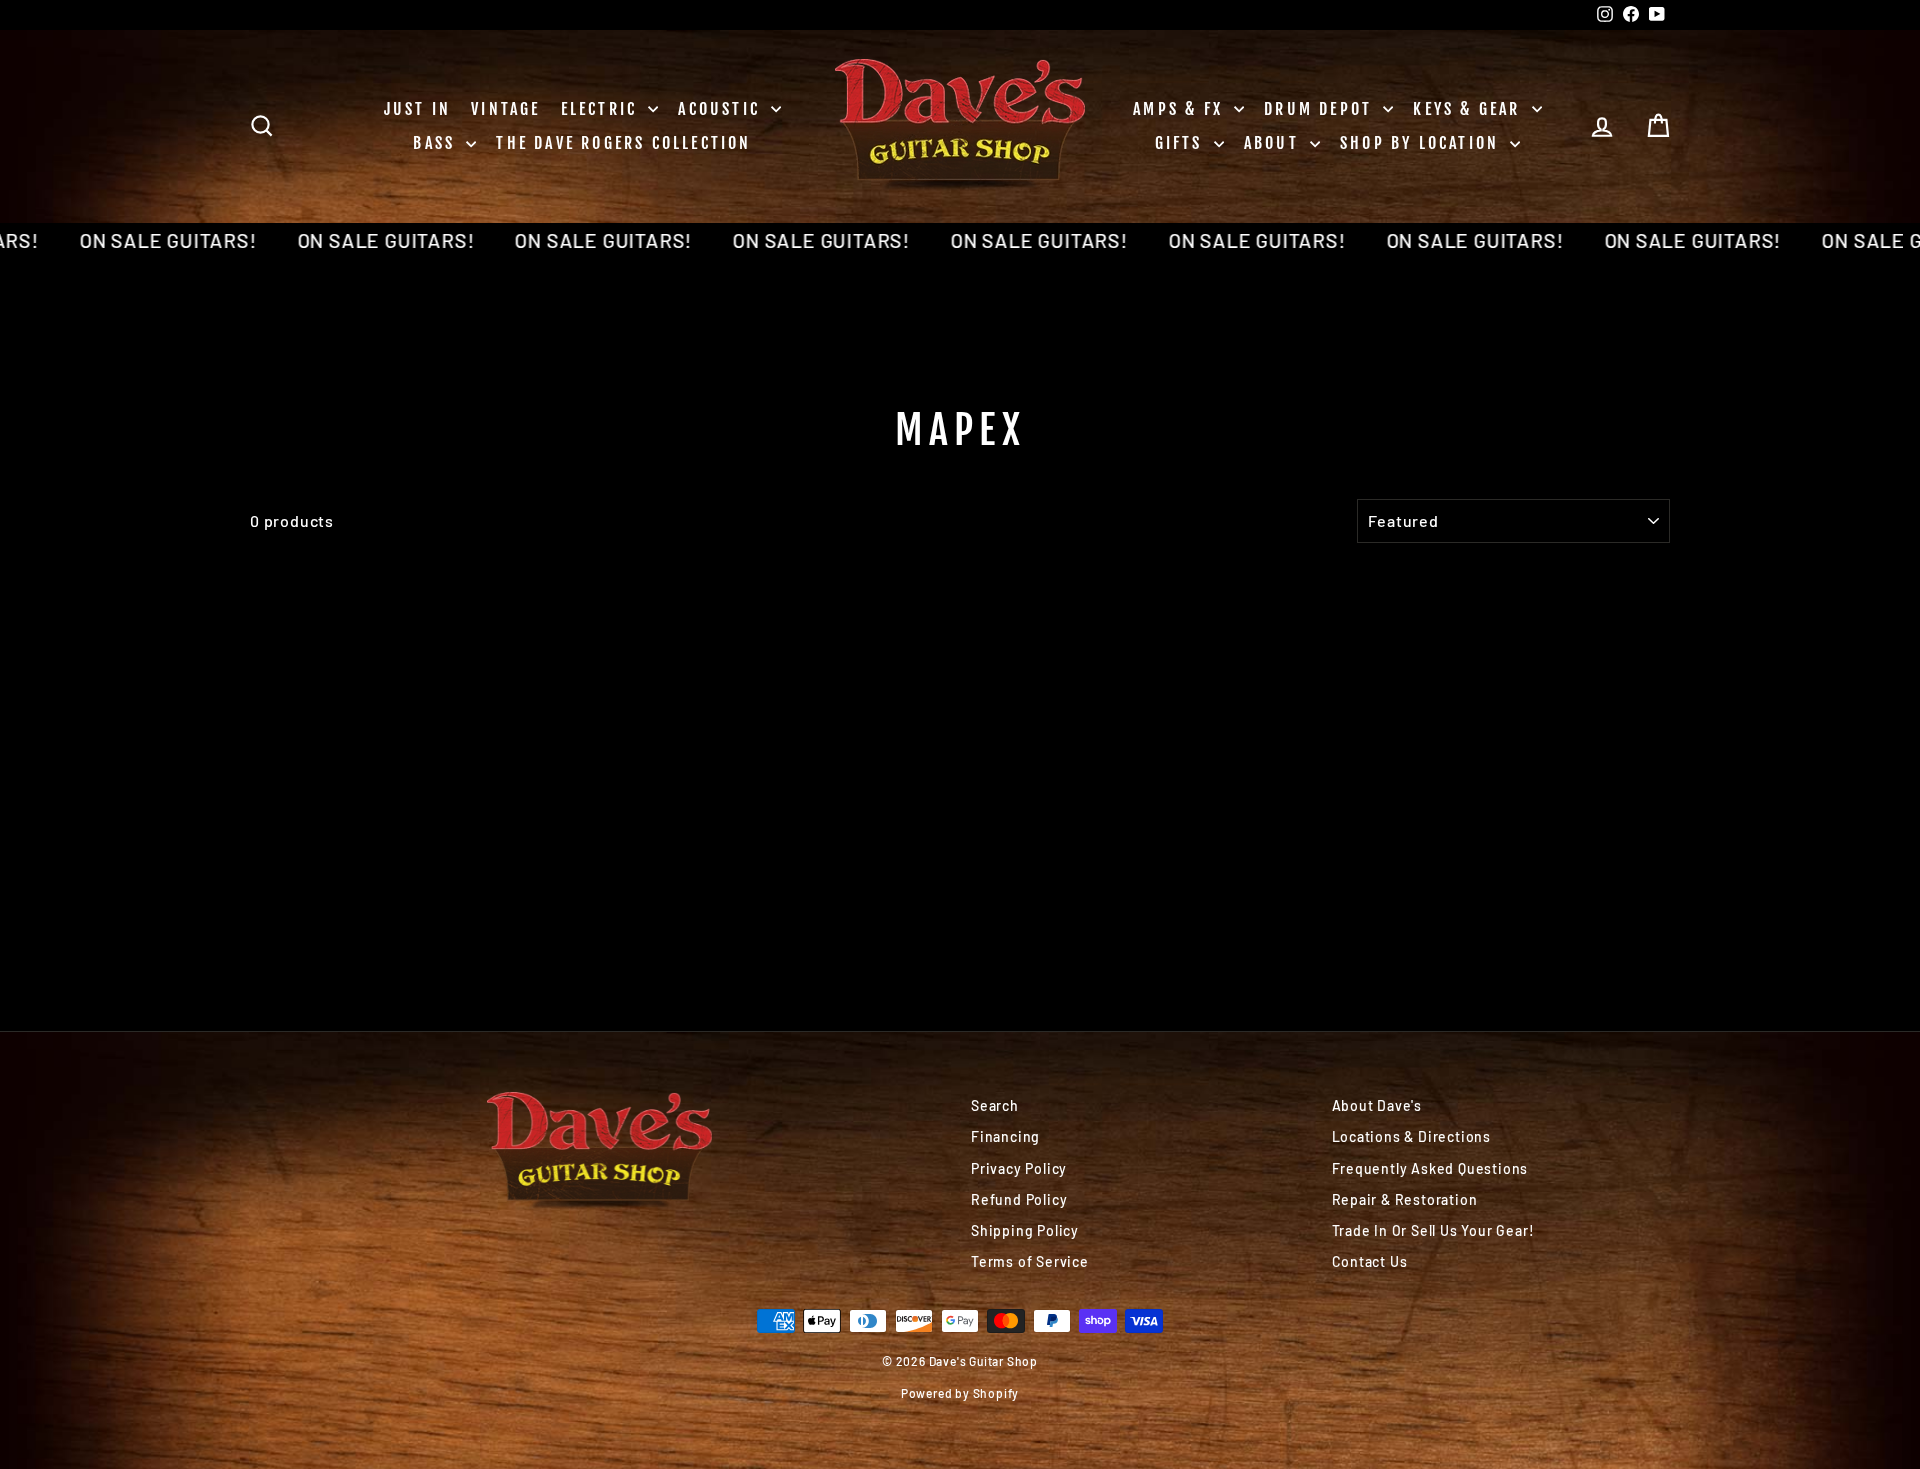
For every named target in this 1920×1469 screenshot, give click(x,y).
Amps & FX (1181, 109)
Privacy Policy (1019, 1168)
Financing (1005, 1136)
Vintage (505, 109)
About (1274, 143)
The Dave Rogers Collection (623, 143)
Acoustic (722, 109)
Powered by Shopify (960, 1393)
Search (995, 1105)
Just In (417, 109)
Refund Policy (1019, 1199)
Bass (437, 143)
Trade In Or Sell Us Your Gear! (1433, 1230)
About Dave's (1377, 1105)
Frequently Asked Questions (1430, 1168)
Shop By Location (1422, 143)
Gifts (1182, 143)
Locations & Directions (1412, 1136)
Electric (602, 109)
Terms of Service (1030, 1261)
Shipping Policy (1025, 1230)
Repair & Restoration (1405, 1199)
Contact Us (1370, 1261)
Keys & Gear (1469, 109)
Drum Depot (1321, 109)
